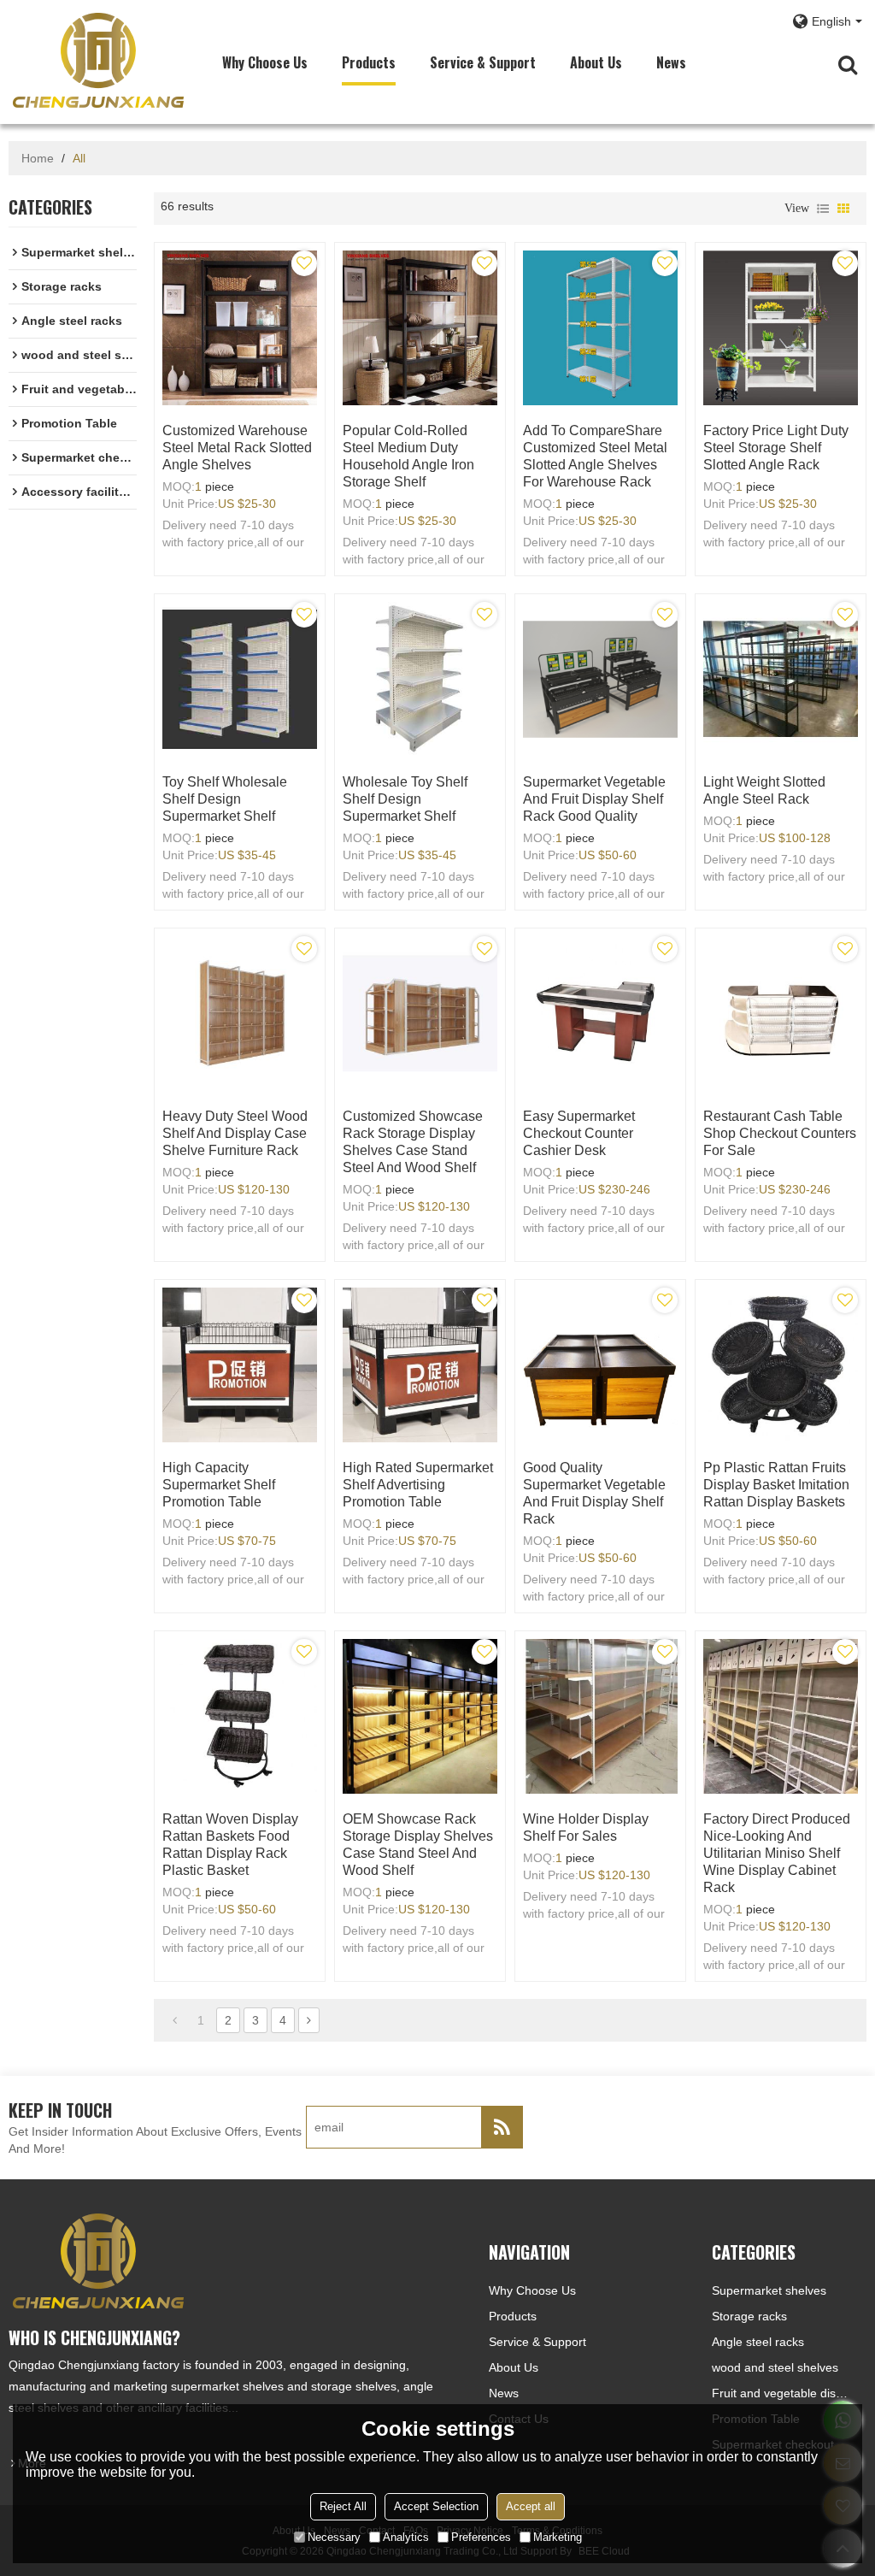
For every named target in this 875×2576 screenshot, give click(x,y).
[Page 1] (175, 2020)
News (671, 62)
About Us (596, 62)
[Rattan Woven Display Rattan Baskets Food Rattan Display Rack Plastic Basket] (240, 1716)
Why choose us (265, 62)
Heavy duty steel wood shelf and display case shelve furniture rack (235, 1133)
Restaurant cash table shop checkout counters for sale (780, 1133)
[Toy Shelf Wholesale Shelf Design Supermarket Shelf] (240, 679)
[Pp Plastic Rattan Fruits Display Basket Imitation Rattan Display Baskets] (781, 1365)
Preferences (481, 2537)
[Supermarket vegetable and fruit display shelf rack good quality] (600, 679)
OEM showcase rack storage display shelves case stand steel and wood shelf (418, 1845)
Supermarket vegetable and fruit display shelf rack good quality (594, 799)
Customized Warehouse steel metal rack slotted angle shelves (237, 448)
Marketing (558, 2537)
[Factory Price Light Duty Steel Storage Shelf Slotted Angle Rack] (781, 328)
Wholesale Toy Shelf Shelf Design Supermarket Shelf (405, 799)
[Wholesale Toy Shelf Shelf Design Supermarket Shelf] (420, 679)
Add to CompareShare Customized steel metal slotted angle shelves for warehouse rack (595, 456)
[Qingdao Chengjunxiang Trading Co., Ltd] (98, 60)
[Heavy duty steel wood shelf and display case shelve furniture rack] (240, 1014)
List (823, 209)
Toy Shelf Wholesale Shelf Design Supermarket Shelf (225, 799)
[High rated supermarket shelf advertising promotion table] (420, 1365)
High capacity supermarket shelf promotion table (219, 1485)
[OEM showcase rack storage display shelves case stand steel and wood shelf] (420, 1716)
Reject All (343, 2506)
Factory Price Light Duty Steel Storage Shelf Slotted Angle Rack (776, 448)
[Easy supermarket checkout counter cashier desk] (600, 1014)
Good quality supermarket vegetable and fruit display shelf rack (594, 1493)
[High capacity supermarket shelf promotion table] (240, 1365)
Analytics (406, 2537)
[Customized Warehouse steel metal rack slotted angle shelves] (240, 328)
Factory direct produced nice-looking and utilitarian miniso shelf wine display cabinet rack (777, 1853)
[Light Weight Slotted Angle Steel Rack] (781, 679)
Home (38, 158)
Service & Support (483, 62)
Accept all (531, 2506)
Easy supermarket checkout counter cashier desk (579, 1133)
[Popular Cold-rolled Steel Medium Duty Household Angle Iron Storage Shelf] (420, 328)
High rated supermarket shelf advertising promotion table (418, 1485)
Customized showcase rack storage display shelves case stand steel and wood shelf (413, 1142)
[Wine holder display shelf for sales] (600, 1716)
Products (369, 62)
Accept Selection (436, 2506)
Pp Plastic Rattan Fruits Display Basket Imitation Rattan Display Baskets (776, 1485)
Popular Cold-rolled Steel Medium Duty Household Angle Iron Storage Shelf (408, 456)
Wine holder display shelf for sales (586, 1827)
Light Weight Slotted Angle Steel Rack (764, 790)
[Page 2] (309, 2020)
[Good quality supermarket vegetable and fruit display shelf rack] (600, 1365)
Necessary (334, 2537)
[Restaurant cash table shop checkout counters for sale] (781, 1014)
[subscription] (502, 2127)
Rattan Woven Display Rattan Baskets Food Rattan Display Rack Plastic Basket (230, 1845)
